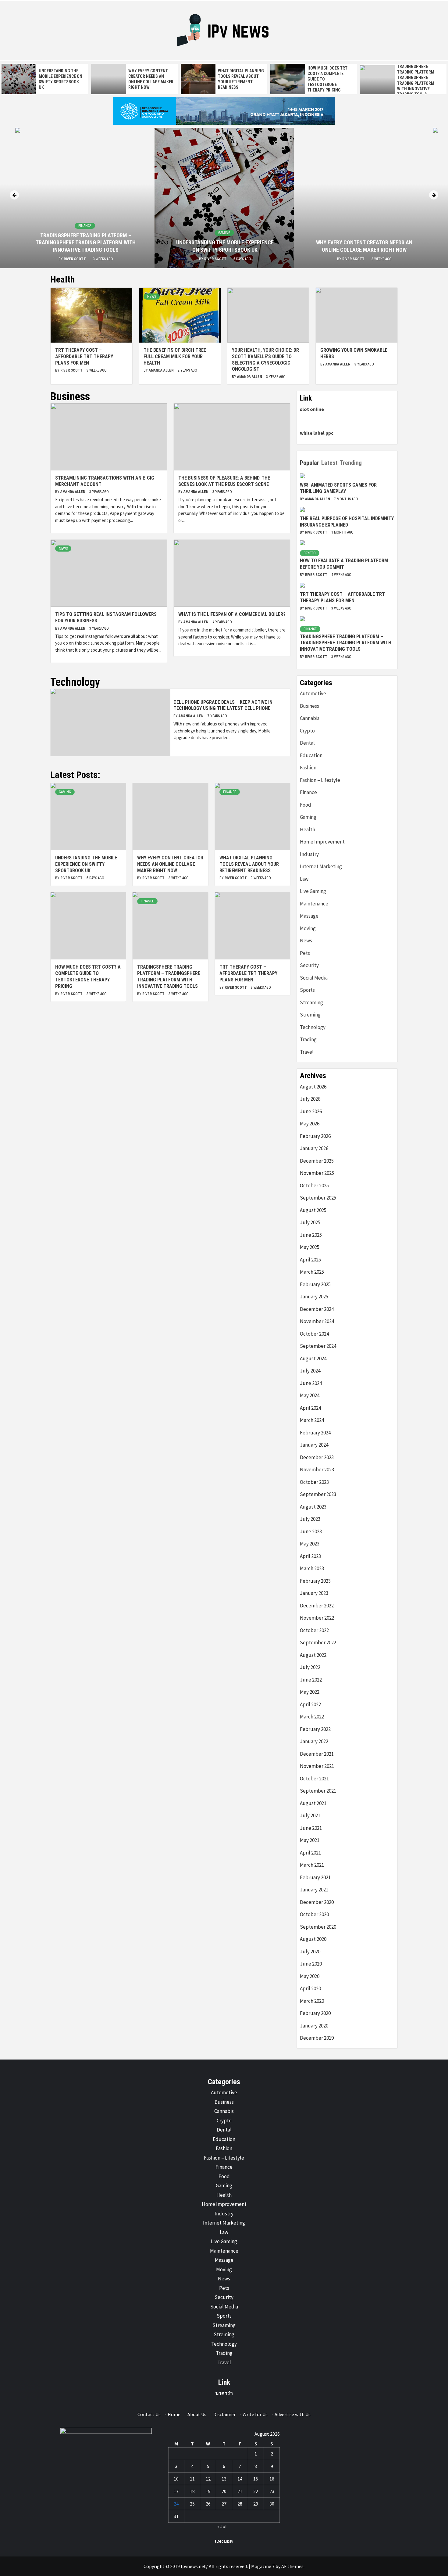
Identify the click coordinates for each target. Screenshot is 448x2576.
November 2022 (317, 1618)
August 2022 (313, 1655)
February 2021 (315, 1877)
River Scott (75, 259)
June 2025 (311, 1235)
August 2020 (313, 1939)
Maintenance (314, 904)
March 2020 (312, 2001)
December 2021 (317, 1754)
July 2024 (310, 1371)
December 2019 (317, 2038)
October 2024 (314, 1334)
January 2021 (314, 1890)
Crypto (310, 553)
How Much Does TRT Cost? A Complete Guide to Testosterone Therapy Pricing (88, 976)
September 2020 (318, 1927)
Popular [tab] (309, 463)
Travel (307, 1052)
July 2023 (310, 1519)
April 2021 (310, 1853)
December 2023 (317, 1457)
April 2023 (310, 1556)
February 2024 (315, 1433)
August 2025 (313, 1210)
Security (309, 965)
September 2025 (318, 1198)
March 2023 (312, 1568)
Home (174, 2414)
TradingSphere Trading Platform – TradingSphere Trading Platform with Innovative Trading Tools (86, 243)
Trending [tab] (351, 463)
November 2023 (317, 1470)
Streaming (311, 1002)
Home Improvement (322, 842)
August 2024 (313, 1358)
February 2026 (315, 1136)
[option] (45, 79)
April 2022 (310, 1704)
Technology (313, 1027)
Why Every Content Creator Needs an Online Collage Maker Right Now (170, 864)
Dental (307, 743)
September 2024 (318, 1346)
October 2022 (314, 1630)
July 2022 (310, 1667)
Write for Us (255, 2414)
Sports (307, 990)
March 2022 (312, 1717)
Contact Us (149, 2414)
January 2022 (314, 1741)
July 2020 (310, 1952)
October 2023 (314, 1482)
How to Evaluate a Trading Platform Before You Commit (344, 564)
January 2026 (314, 1148)
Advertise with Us (293, 2414)
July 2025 (310, 1222)
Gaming (224, 233)
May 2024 (310, 1395)
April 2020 (310, 1988)
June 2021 (311, 1828)
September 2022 (318, 1642)
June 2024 (311, 1383)
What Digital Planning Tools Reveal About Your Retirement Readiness (249, 864)
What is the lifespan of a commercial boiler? (232, 614)
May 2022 (310, 1692)
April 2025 (310, 1260)
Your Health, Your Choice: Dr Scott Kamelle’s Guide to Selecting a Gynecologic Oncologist (265, 360)
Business (309, 706)
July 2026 (310, 1099)
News (152, 297)
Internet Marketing (321, 866)
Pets (305, 953)
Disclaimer (224, 2414)
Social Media (314, 978)
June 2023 (311, 1531)
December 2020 (317, 1902)
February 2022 (315, 1729)
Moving (308, 928)
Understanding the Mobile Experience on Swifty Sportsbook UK (86, 864)
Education (311, 755)
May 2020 (310, 1976)
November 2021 (317, 1766)
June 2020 (311, 1964)
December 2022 (317, 1606)
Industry (309, 854)
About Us (197, 2414)
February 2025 (315, 1284)
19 (208, 2491)
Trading (308, 1039)
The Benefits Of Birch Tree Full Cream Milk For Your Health (175, 356)
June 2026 (311, 1111)
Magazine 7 (263, 2566)
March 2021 (312, 1865)
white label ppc (317, 433)
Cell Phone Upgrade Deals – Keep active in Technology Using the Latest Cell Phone (223, 705)
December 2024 (317, 1309)
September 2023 (318, 1494)
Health (308, 829)
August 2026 (313, 1087)
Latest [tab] (329, 463)
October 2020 (314, 1914)
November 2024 (317, 1321)
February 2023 (315, 1581)
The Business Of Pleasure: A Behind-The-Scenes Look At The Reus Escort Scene (225, 481)
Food (306, 805)
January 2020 (314, 2026)
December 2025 (317, 1161)
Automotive (313, 693)
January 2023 (314, 1593)
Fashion (308, 768)
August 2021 (313, 1803)
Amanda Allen (162, 370)
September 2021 (318, 1791)
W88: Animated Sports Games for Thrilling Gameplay (338, 488)
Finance (85, 226)
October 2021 (314, 1779)
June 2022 (311, 1680)
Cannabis (310, 718)
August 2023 (313, 1507)
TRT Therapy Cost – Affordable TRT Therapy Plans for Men (84, 356)
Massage (309, 916)
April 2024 (310, 1408)
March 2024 (312, 1420)
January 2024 (314, 1445)
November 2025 (317, 1173)
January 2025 (314, 1297)
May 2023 (310, 1544)
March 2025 (312, 1272)
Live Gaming (313, 891)
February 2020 (315, 2013)
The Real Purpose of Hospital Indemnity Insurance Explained (347, 522)
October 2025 (314, 1185)
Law (304, 879)
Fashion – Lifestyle (320, 780)
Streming (310, 1015)
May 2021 (310, 1840)
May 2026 (310, 1124)
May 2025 (310, 1247)
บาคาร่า (224, 2393)
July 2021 (310, 1815)
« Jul (222, 2526)
